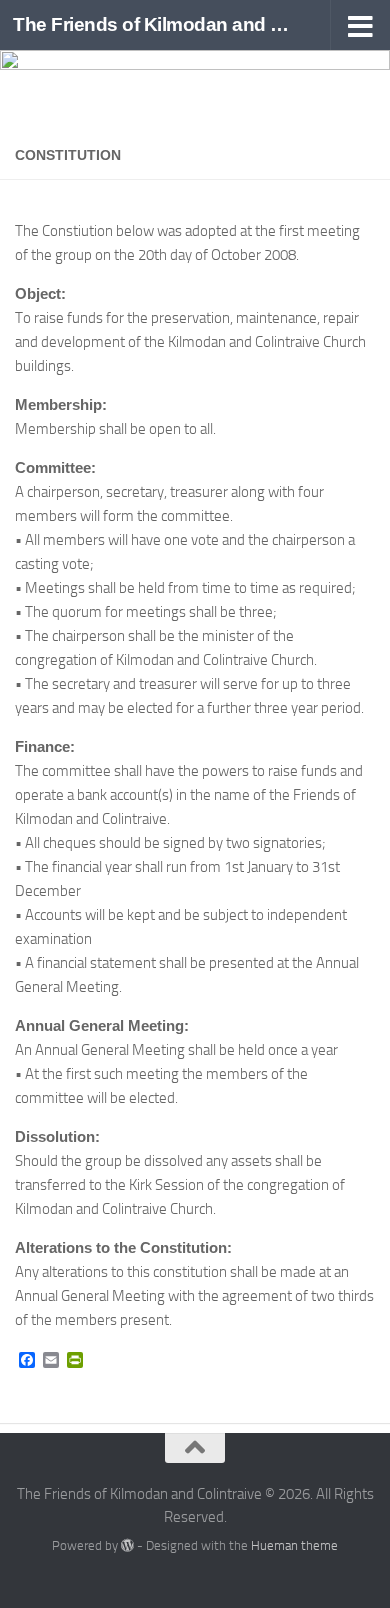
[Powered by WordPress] (127, 1545)
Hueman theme (294, 1545)
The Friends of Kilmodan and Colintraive (153, 24)
